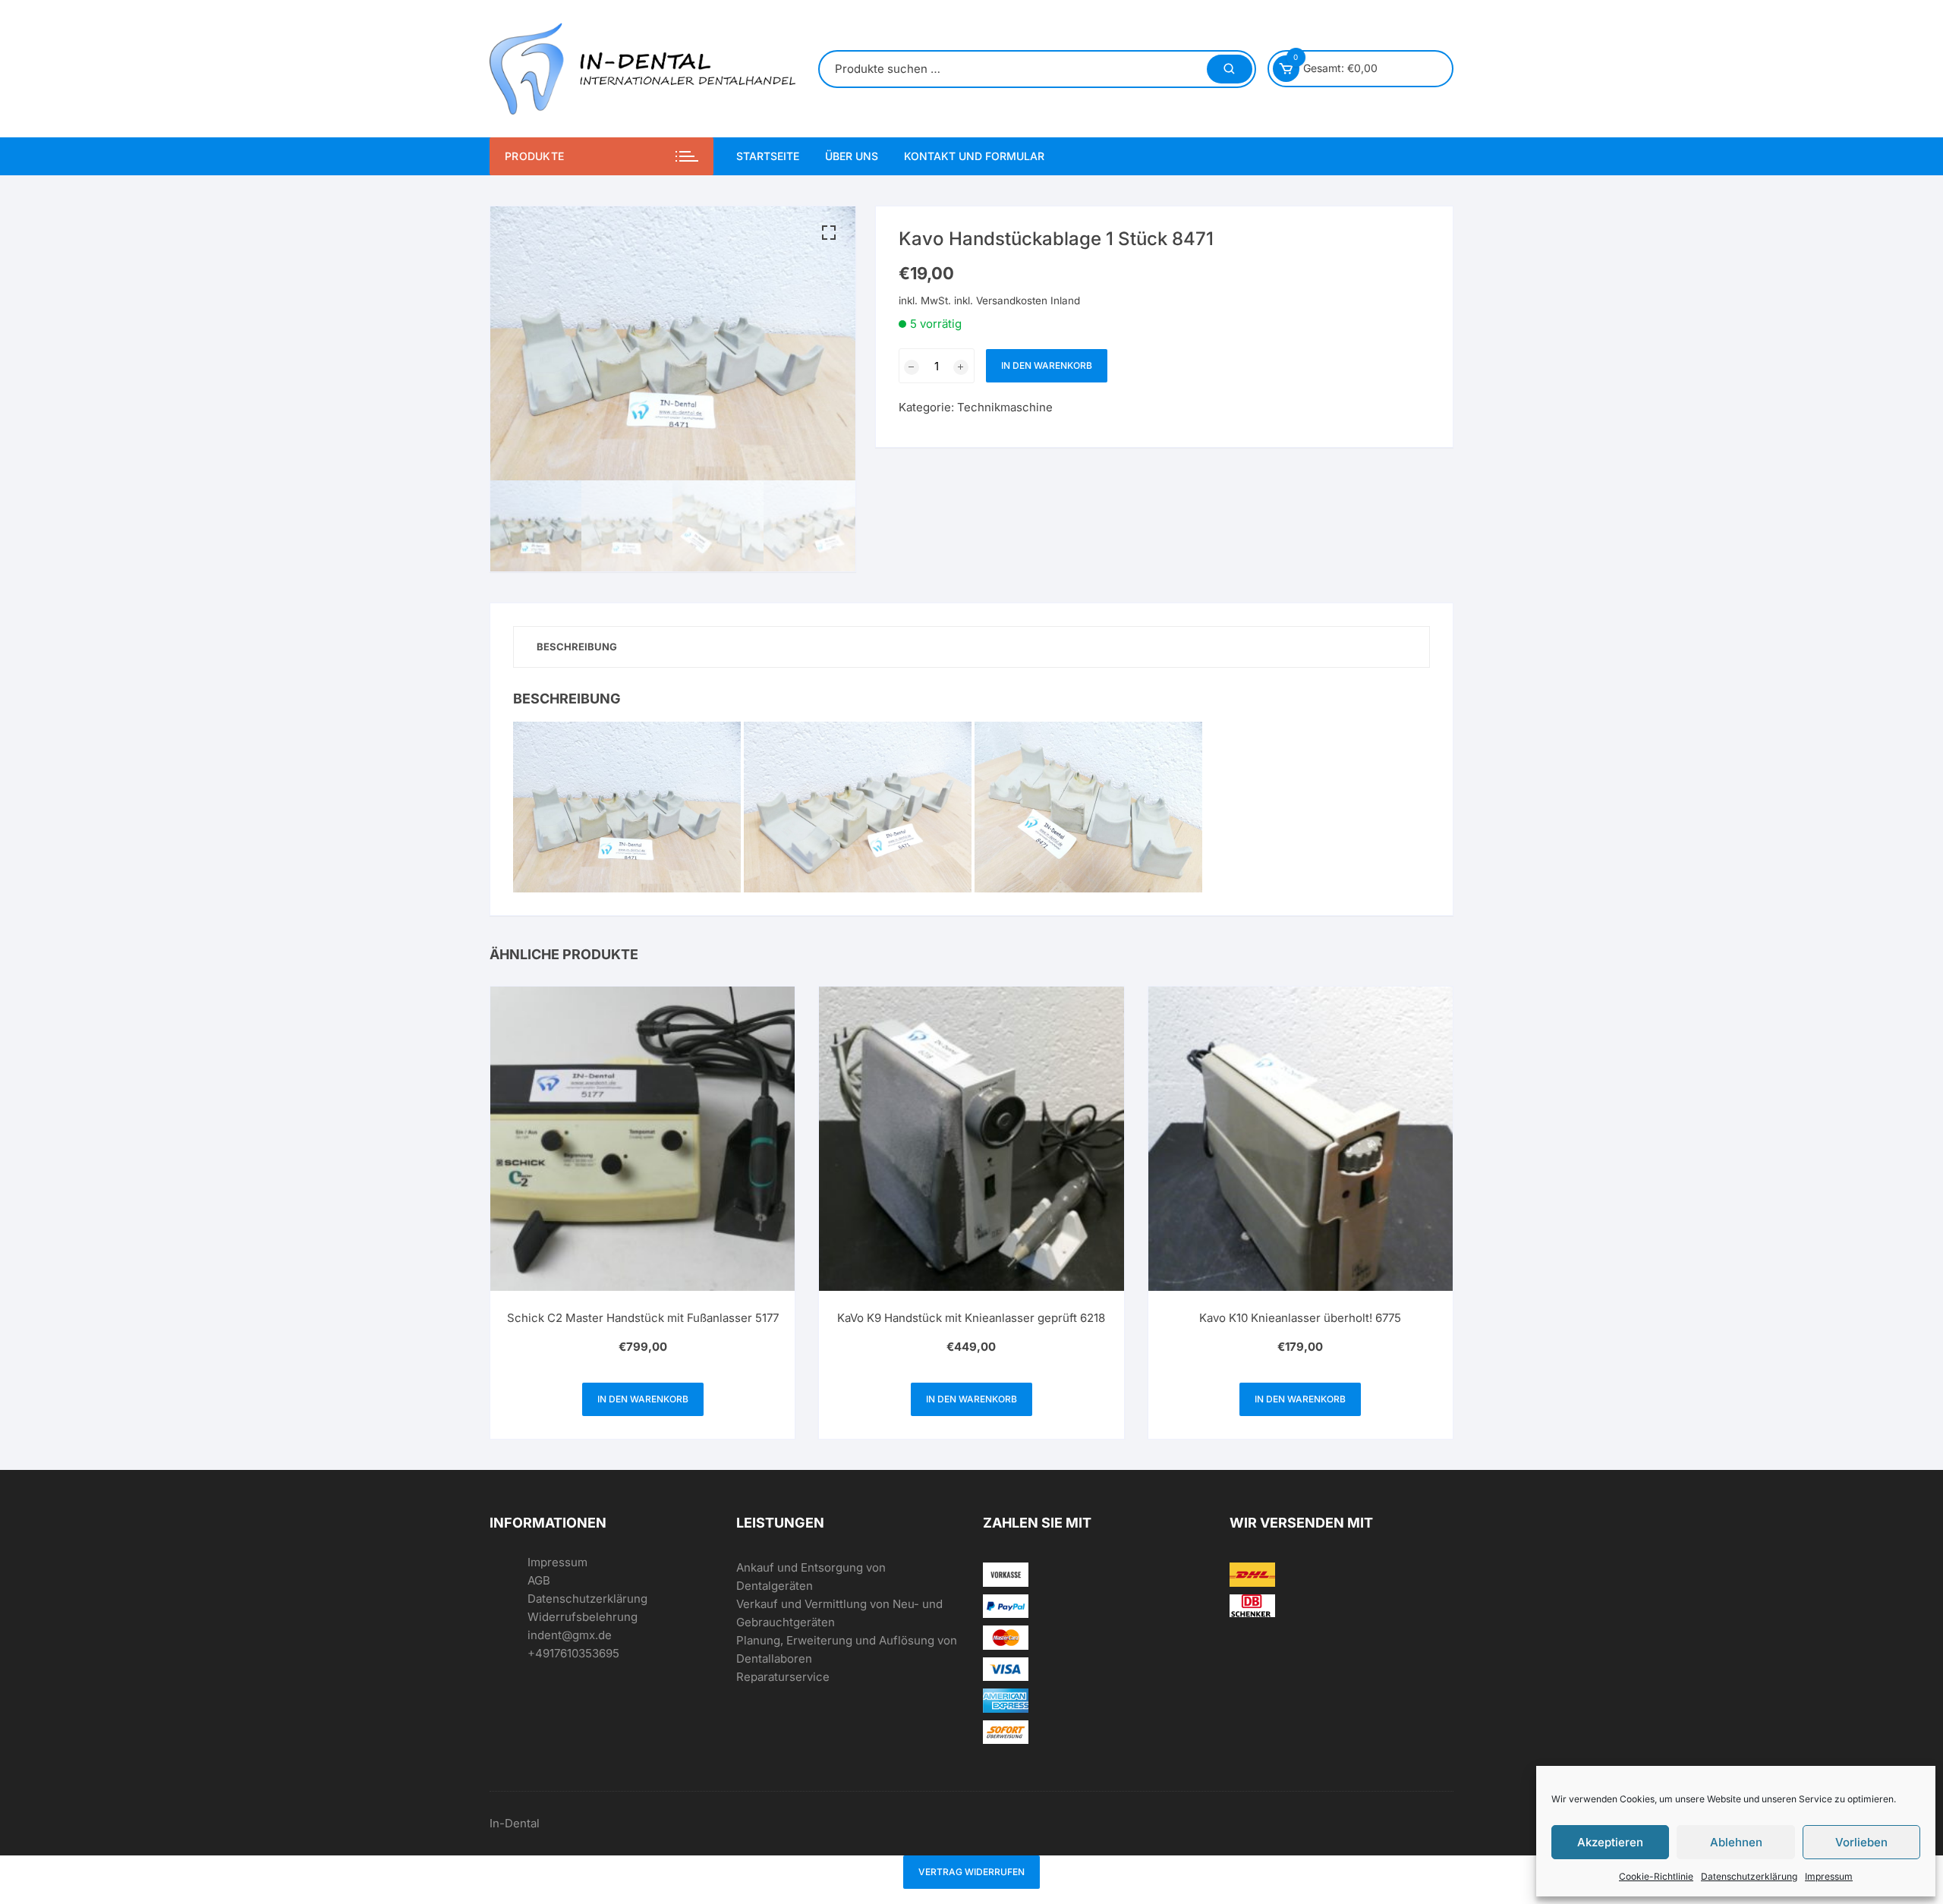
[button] (829, 233)
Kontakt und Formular (974, 156)
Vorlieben (1861, 1842)
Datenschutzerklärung (1749, 1876)
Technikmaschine (1005, 407)
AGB (539, 1580)
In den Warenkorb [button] (643, 1399)
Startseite (768, 156)
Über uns (852, 156)
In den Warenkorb (1047, 365)
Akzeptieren (1610, 1842)
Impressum (1829, 1876)
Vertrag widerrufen (971, 1872)
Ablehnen (1736, 1842)
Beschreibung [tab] (577, 647)
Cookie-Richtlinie (1656, 1876)
